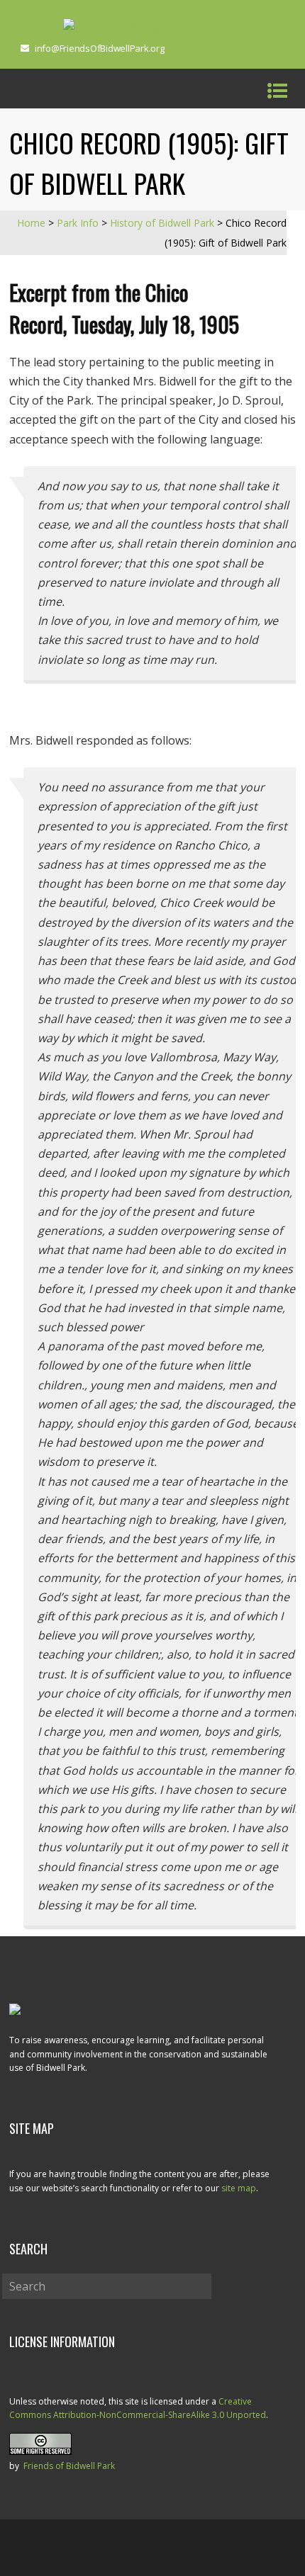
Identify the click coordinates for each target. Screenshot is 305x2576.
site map (239, 2188)
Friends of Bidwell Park (69, 2466)
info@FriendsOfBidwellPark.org (100, 48)
